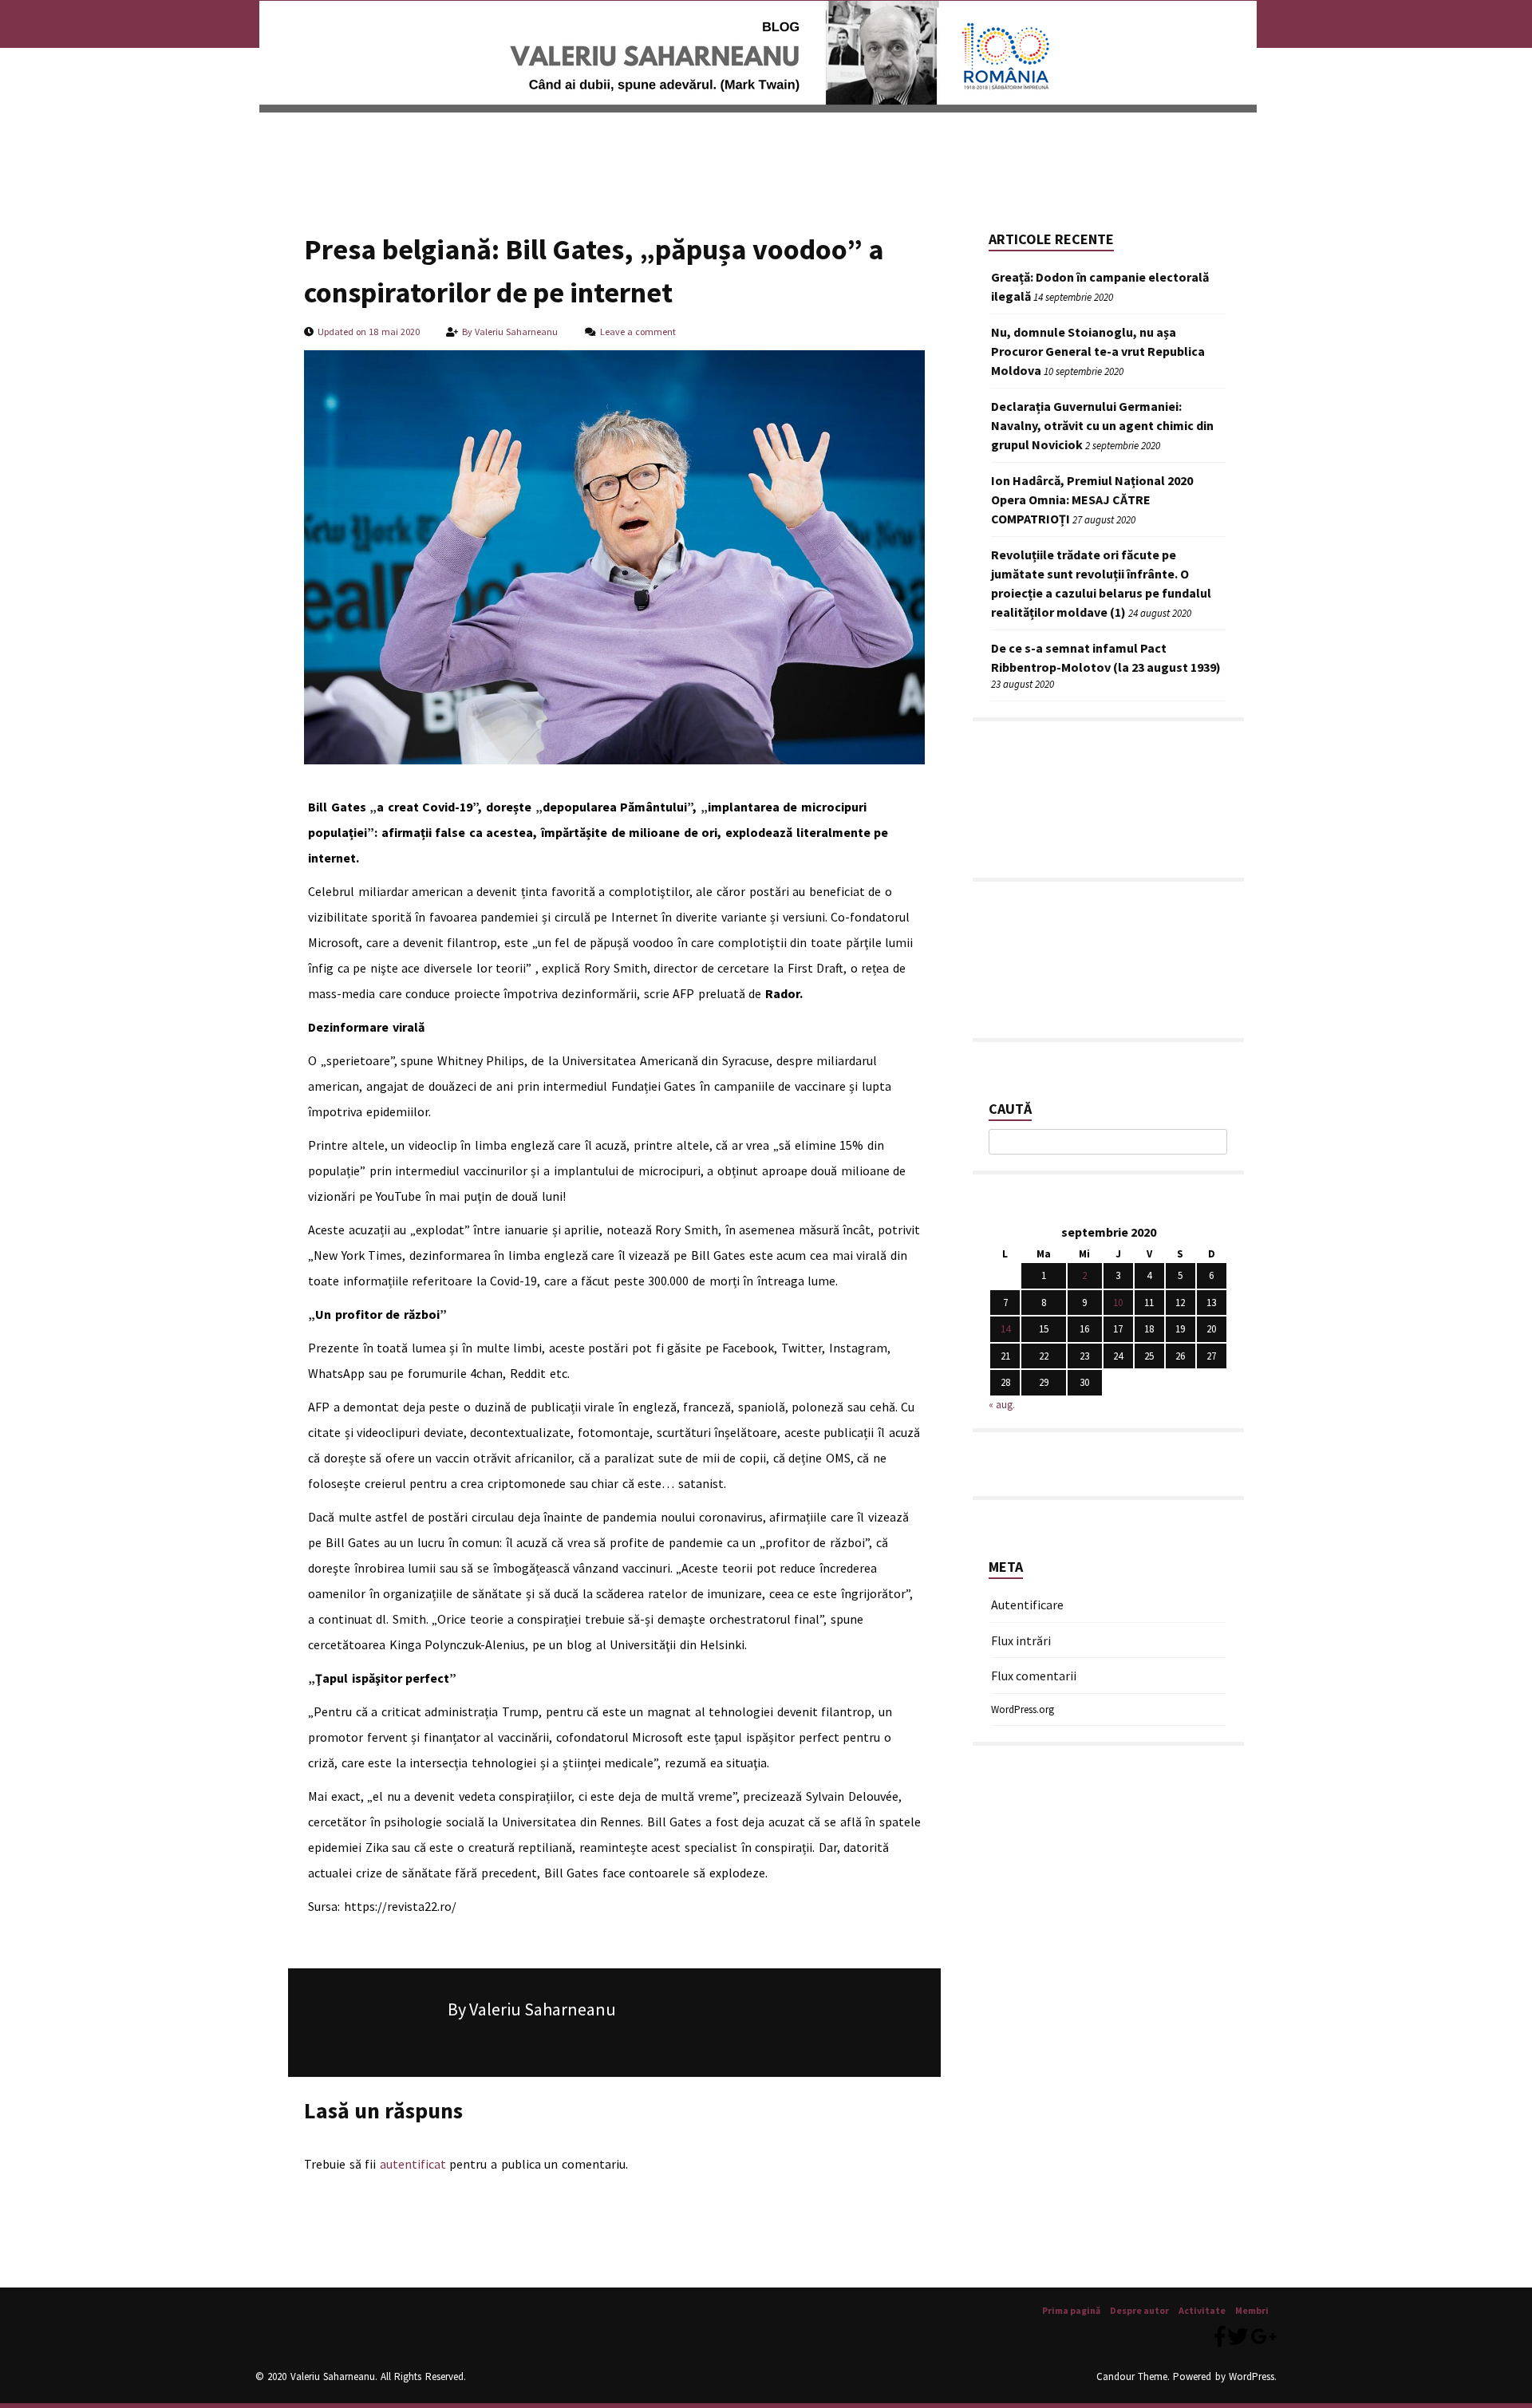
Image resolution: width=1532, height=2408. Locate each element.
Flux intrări (1021, 1640)
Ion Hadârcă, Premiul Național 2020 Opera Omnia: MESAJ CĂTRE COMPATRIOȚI (1092, 499)
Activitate (470, 148)
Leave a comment (638, 332)
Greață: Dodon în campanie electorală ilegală (1100, 286)
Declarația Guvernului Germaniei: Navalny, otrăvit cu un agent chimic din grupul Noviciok (1102, 425)
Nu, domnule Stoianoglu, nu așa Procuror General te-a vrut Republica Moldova (1098, 351)
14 (1005, 1329)
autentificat (413, 2164)
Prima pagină (300, 148)
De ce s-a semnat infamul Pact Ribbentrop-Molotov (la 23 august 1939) (1106, 657)
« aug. (1002, 1405)
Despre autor (389, 148)
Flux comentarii (1034, 1675)
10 (1118, 1303)
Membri (535, 148)
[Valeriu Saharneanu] (758, 103)
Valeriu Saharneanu (516, 332)
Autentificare (1027, 1604)
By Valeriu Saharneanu (532, 2009)
